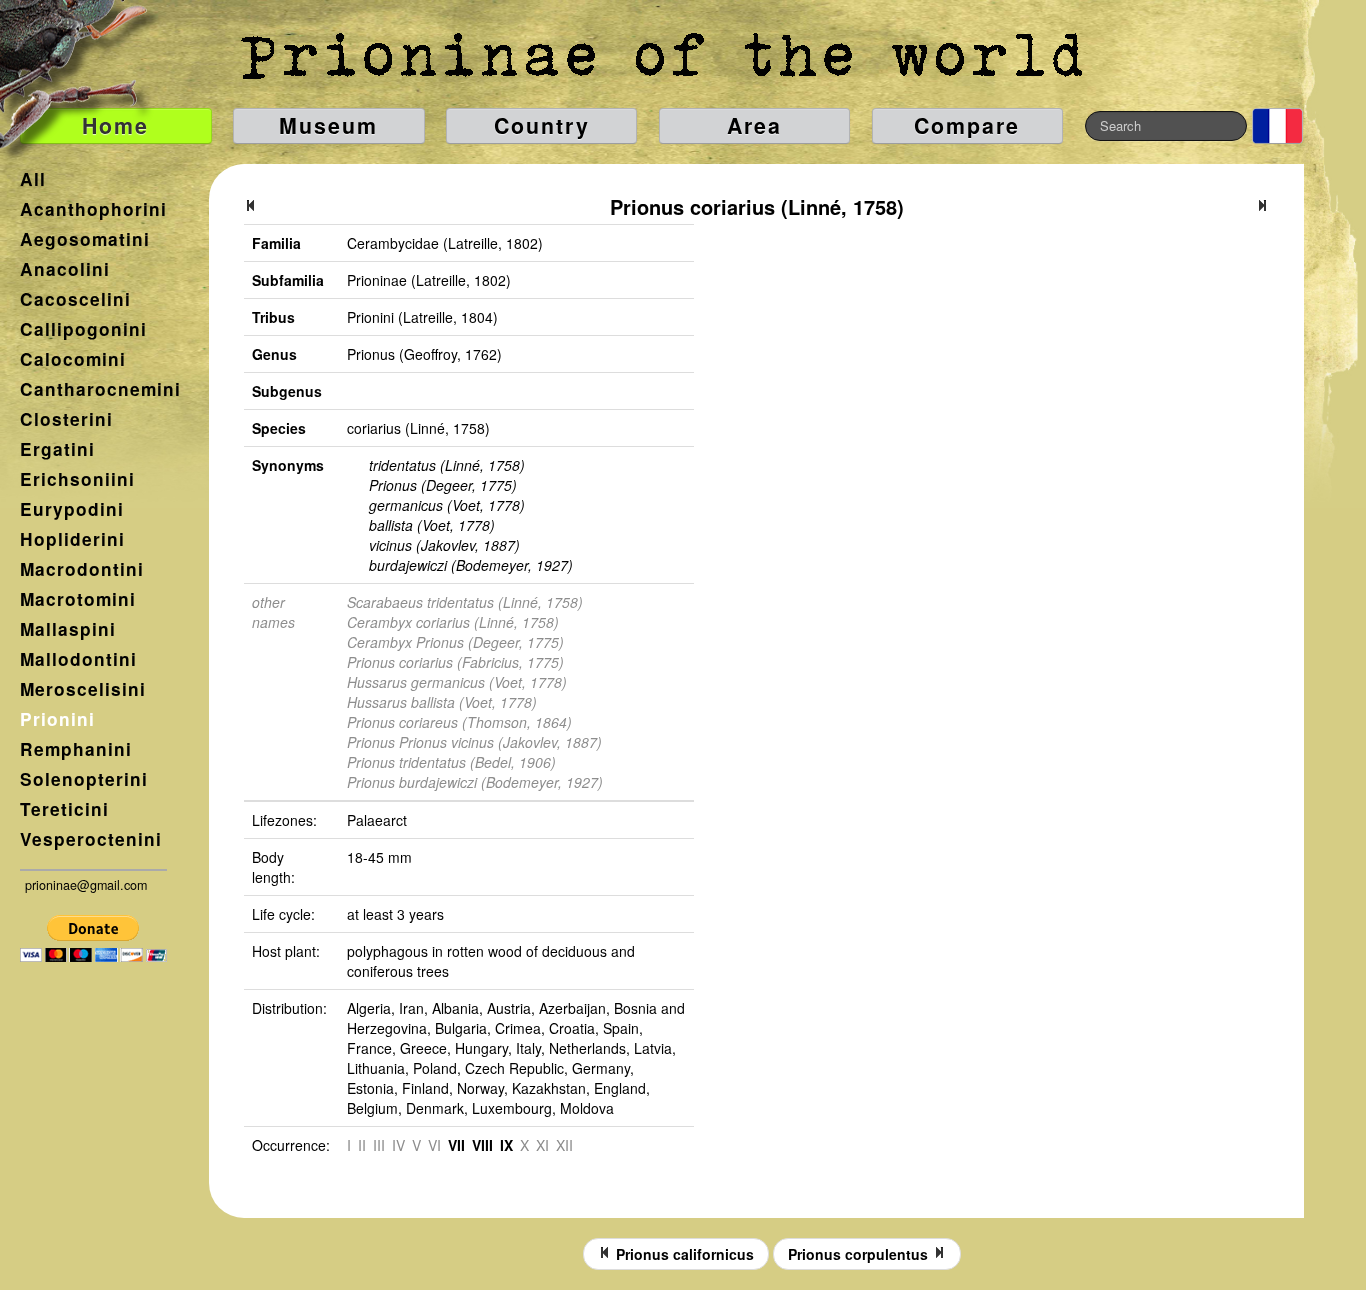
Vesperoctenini (91, 839)
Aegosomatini (85, 239)
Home (115, 125)
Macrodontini (82, 569)
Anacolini (65, 269)
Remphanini (76, 749)
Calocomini (73, 359)
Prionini (57, 719)
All (33, 179)
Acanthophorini (93, 209)
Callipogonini (83, 329)
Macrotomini (78, 599)
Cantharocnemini (100, 389)
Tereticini (64, 809)
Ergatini (57, 449)
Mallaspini (68, 629)
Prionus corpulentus (860, 1254)
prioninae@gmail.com (86, 885)
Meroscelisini (83, 689)
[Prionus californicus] (251, 207)
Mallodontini (78, 659)
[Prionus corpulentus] (1262, 207)
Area (754, 125)
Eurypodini (72, 509)
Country (542, 125)
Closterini (66, 419)
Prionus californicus (683, 1254)
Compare (967, 125)
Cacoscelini (75, 299)
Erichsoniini (77, 479)
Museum (328, 125)
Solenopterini (84, 779)
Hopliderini (72, 539)
